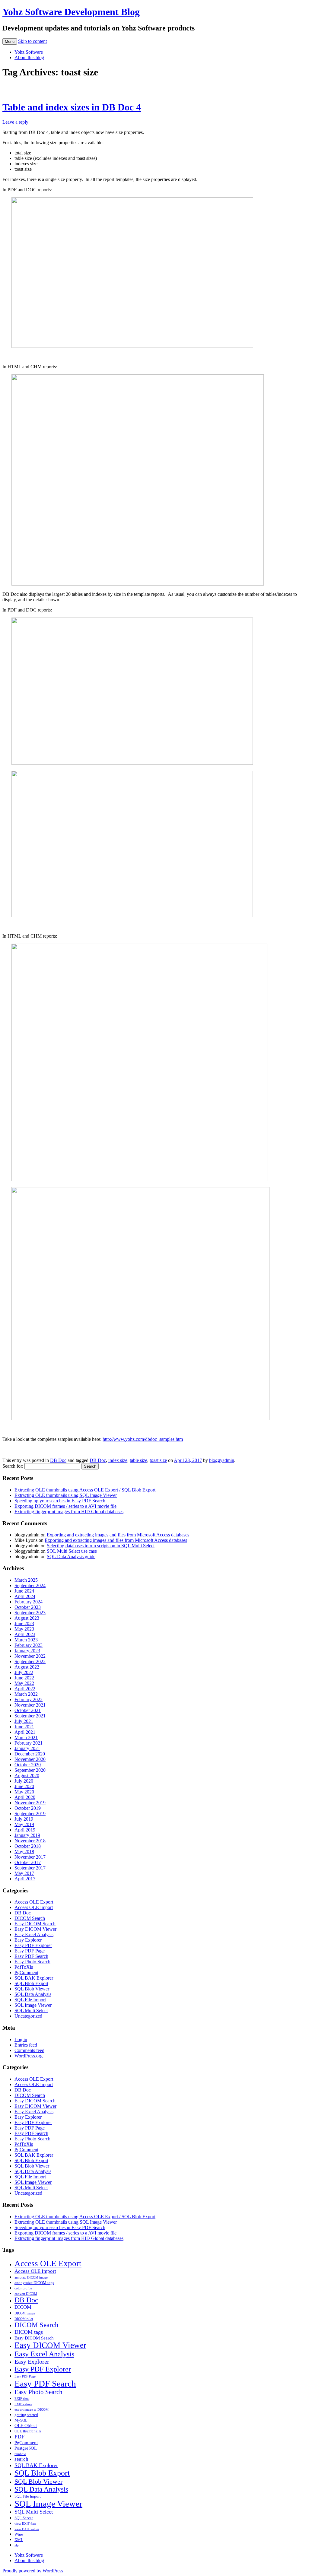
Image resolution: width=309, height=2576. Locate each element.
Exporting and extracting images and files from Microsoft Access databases (118, 1535)
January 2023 (27, 1651)
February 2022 (29, 1699)
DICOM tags (29, 2332)
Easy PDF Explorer (33, 1945)
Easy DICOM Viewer (35, 1929)
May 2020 (24, 1792)
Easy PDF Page (30, 1951)
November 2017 (30, 1857)
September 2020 (30, 1770)
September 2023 (30, 1613)
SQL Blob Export (31, 1983)
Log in (21, 2039)
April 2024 (25, 1596)
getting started (26, 2415)
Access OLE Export (34, 1902)
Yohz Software (29, 52)
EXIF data (22, 2399)
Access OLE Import (34, 1907)
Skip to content (32, 41)
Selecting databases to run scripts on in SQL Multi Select (101, 1546)
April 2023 (25, 1634)
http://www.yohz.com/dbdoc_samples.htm (143, 1439)
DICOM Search (30, 1918)
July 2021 (24, 1721)
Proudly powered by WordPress (33, 2571)
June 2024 (24, 1591)
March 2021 (26, 1737)
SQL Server (24, 2518)
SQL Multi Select (31, 2011)
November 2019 (30, 1803)
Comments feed (29, 2050)
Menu (10, 41)
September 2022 (30, 1661)
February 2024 (29, 1602)
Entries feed (26, 2045)
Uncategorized (28, 2016)
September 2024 (30, 1585)
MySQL (21, 2420)
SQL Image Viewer (33, 2005)
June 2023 (24, 1623)
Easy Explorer (28, 1940)
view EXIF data (25, 2524)
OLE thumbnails (28, 2431)
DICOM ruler (24, 2319)
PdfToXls (24, 1967)
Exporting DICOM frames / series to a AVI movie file (65, 1506)
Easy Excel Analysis (34, 1934)
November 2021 (30, 1705)
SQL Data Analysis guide (71, 1556)
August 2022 (27, 1667)
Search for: (13, 1466)
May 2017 (24, 1873)
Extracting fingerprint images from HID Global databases (69, 1512)
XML (19, 2540)
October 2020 (28, 1765)
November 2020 (30, 1759)
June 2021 (24, 1727)
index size (118, 1460)
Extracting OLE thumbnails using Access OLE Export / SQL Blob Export (85, 1490)
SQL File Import (30, 2000)
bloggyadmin (222, 1460)
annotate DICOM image (31, 2277)
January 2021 (27, 1748)
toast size (158, 1460)
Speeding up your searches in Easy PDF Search (60, 1501)
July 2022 (24, 1672)
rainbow (20, 2454)
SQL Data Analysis (33, 1994)
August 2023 (27, 1618)
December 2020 (30, 1754)
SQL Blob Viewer (32, 1989)
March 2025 (26, 1580)
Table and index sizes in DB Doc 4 (72, 107)
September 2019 (30, 1814)
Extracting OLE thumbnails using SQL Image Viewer (66, 1495)
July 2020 (24, 1781)
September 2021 (30, 1716)
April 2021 (25, 1732)
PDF (19, 2437)
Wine (19, 2534)
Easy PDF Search (31, 1956)
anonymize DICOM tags (34, 2283)
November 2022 (30, 1656)
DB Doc (58, 1460)
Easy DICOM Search (35, 1924)
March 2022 (26, 1694)
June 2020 (24, 1786)
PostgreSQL (26, 2448)
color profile (23, 2288)
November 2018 (30, 1841)
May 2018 (24, 1852)
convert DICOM (26, 2294)
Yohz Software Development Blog (71, 12)
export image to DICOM (32, 2410)
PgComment (26, 1972)
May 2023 (24, 1629)
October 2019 (28, 1808)
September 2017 (30, 1868)
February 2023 (29, 1645)
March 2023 (26, 1640)
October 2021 (28, 1710)
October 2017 (28, 1862)
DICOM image (25, 2313)
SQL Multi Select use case (72, 1551)
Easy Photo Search (32, 1962)
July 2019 (24, 1819)
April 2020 (25, 1797)
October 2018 (28, 1846)
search (21, 2459)
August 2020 (27, 1776)
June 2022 (24, 1678)
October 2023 (28, 1607)
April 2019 (25, 1830)
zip (17, 2545)
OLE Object (26, 2425)
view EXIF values (27, 2529)
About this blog (29, 57)
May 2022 (24, 1683)
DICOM (23, 2307)
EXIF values (23, 2404)
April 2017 (25, 1879)
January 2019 (27, 1835)
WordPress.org (29, 2056)
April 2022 (25, 1689)
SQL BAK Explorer (34, 1978)
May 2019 (24, 1824)
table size (139, 1460)
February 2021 (29, 1743)
